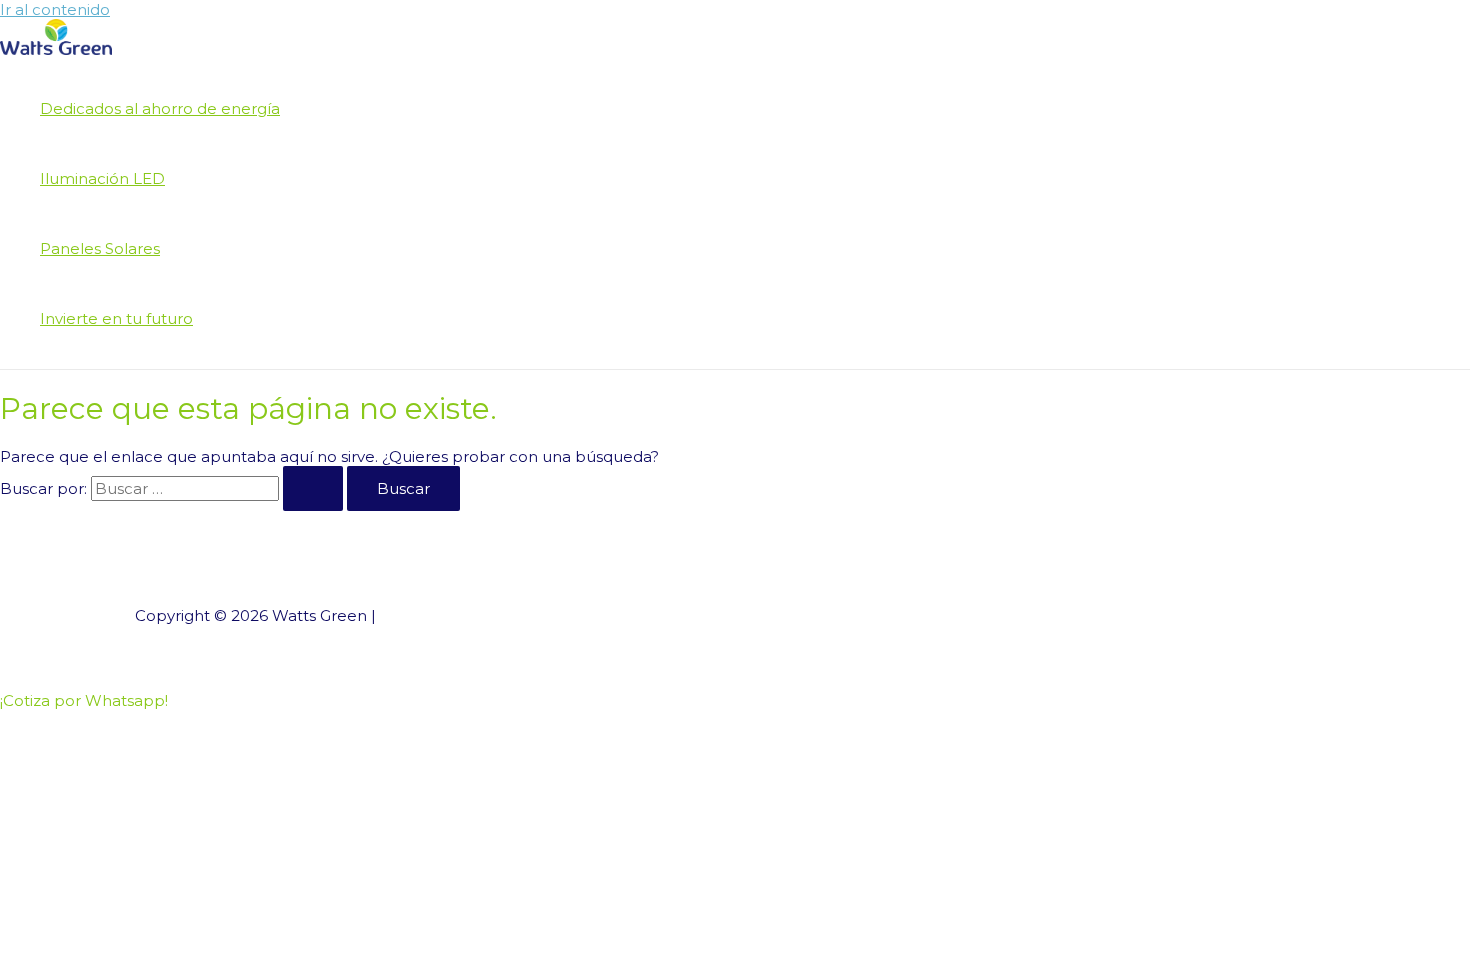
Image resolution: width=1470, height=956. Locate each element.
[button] (84, 700)
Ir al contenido (55, 9)
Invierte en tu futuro (116, 318)
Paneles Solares (100, 248)
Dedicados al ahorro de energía (160, 108)
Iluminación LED (102, 178)
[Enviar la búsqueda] (313, 488)
